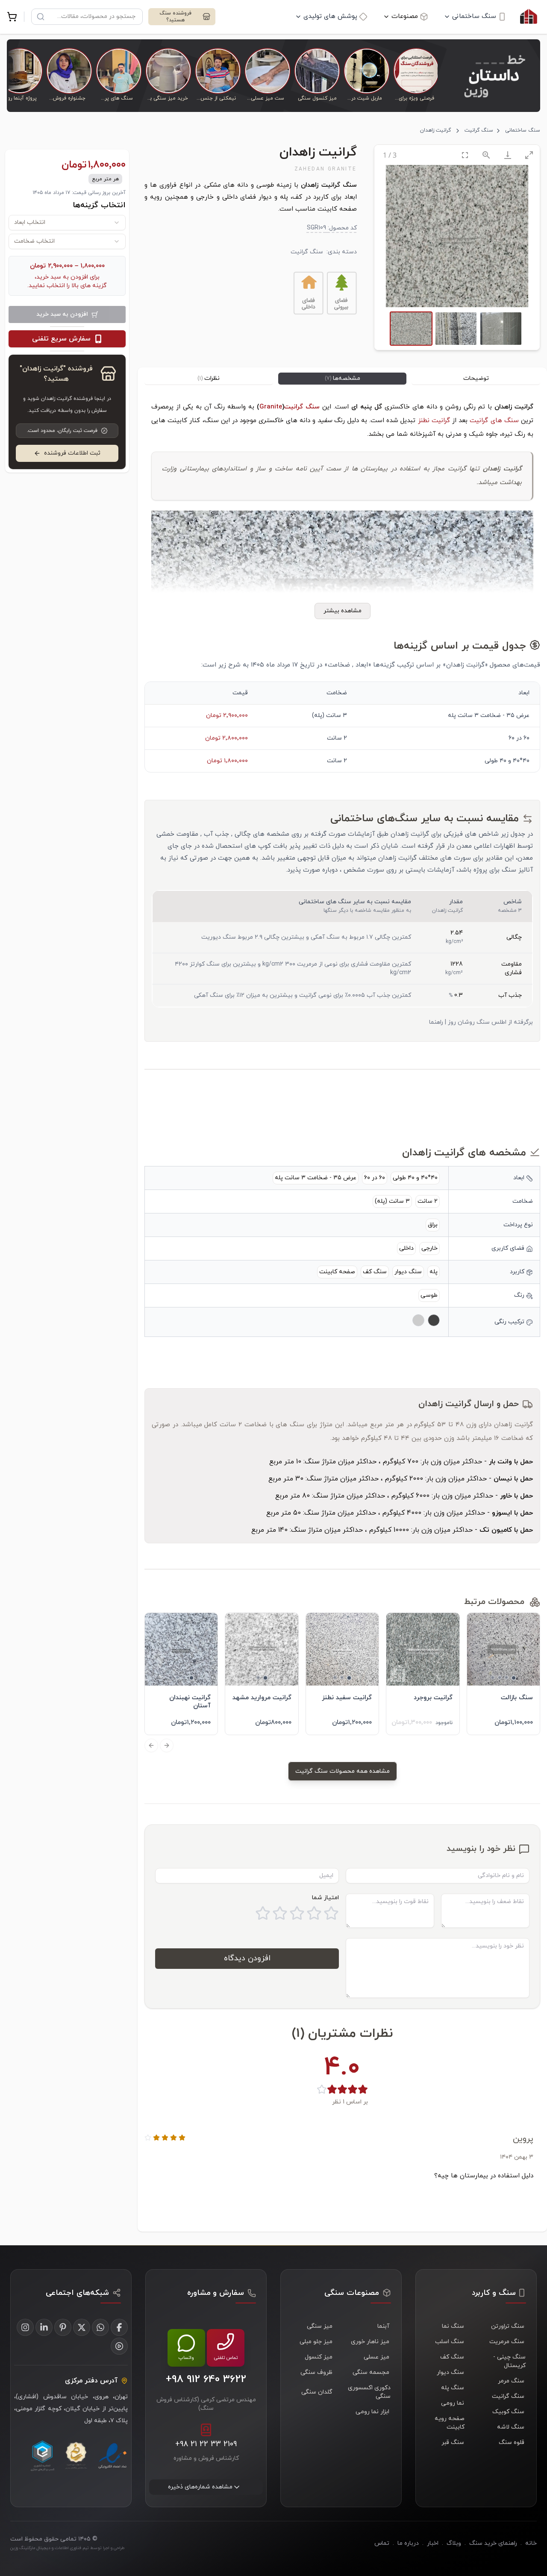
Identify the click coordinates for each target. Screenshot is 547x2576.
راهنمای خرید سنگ (493, 2543)
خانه (531, 2543)
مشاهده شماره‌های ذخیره (200, 2487)
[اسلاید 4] (493, 1677)
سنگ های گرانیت (495, 421)
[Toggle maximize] (529, 155)
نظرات (209, 378)
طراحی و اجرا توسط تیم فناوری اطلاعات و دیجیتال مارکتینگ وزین (67, 2548)
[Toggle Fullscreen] (465, 155)
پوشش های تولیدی (330, 16)
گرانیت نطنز (434, 421)
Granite (271, 407)
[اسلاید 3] (500, 1677)
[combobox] (67, 223)
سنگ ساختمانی (474, 16)
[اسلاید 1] (514, 1678)
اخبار (433, 2543)
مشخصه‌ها (343, 378)
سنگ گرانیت (479, 130)
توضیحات (476, 378)
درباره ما (408, 2543)
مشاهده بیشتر (343, 611)
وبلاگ (454, 2543)
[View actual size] (486, 155)
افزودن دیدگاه (247, 1958)
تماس (382, 2543)
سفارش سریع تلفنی (61, 339)
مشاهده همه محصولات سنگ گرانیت (343, 1771)
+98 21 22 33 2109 (206, 2444)
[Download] (508, 155)
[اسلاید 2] (506, 1677)
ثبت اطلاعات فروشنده (72, 453)
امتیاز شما (325, 1898)
